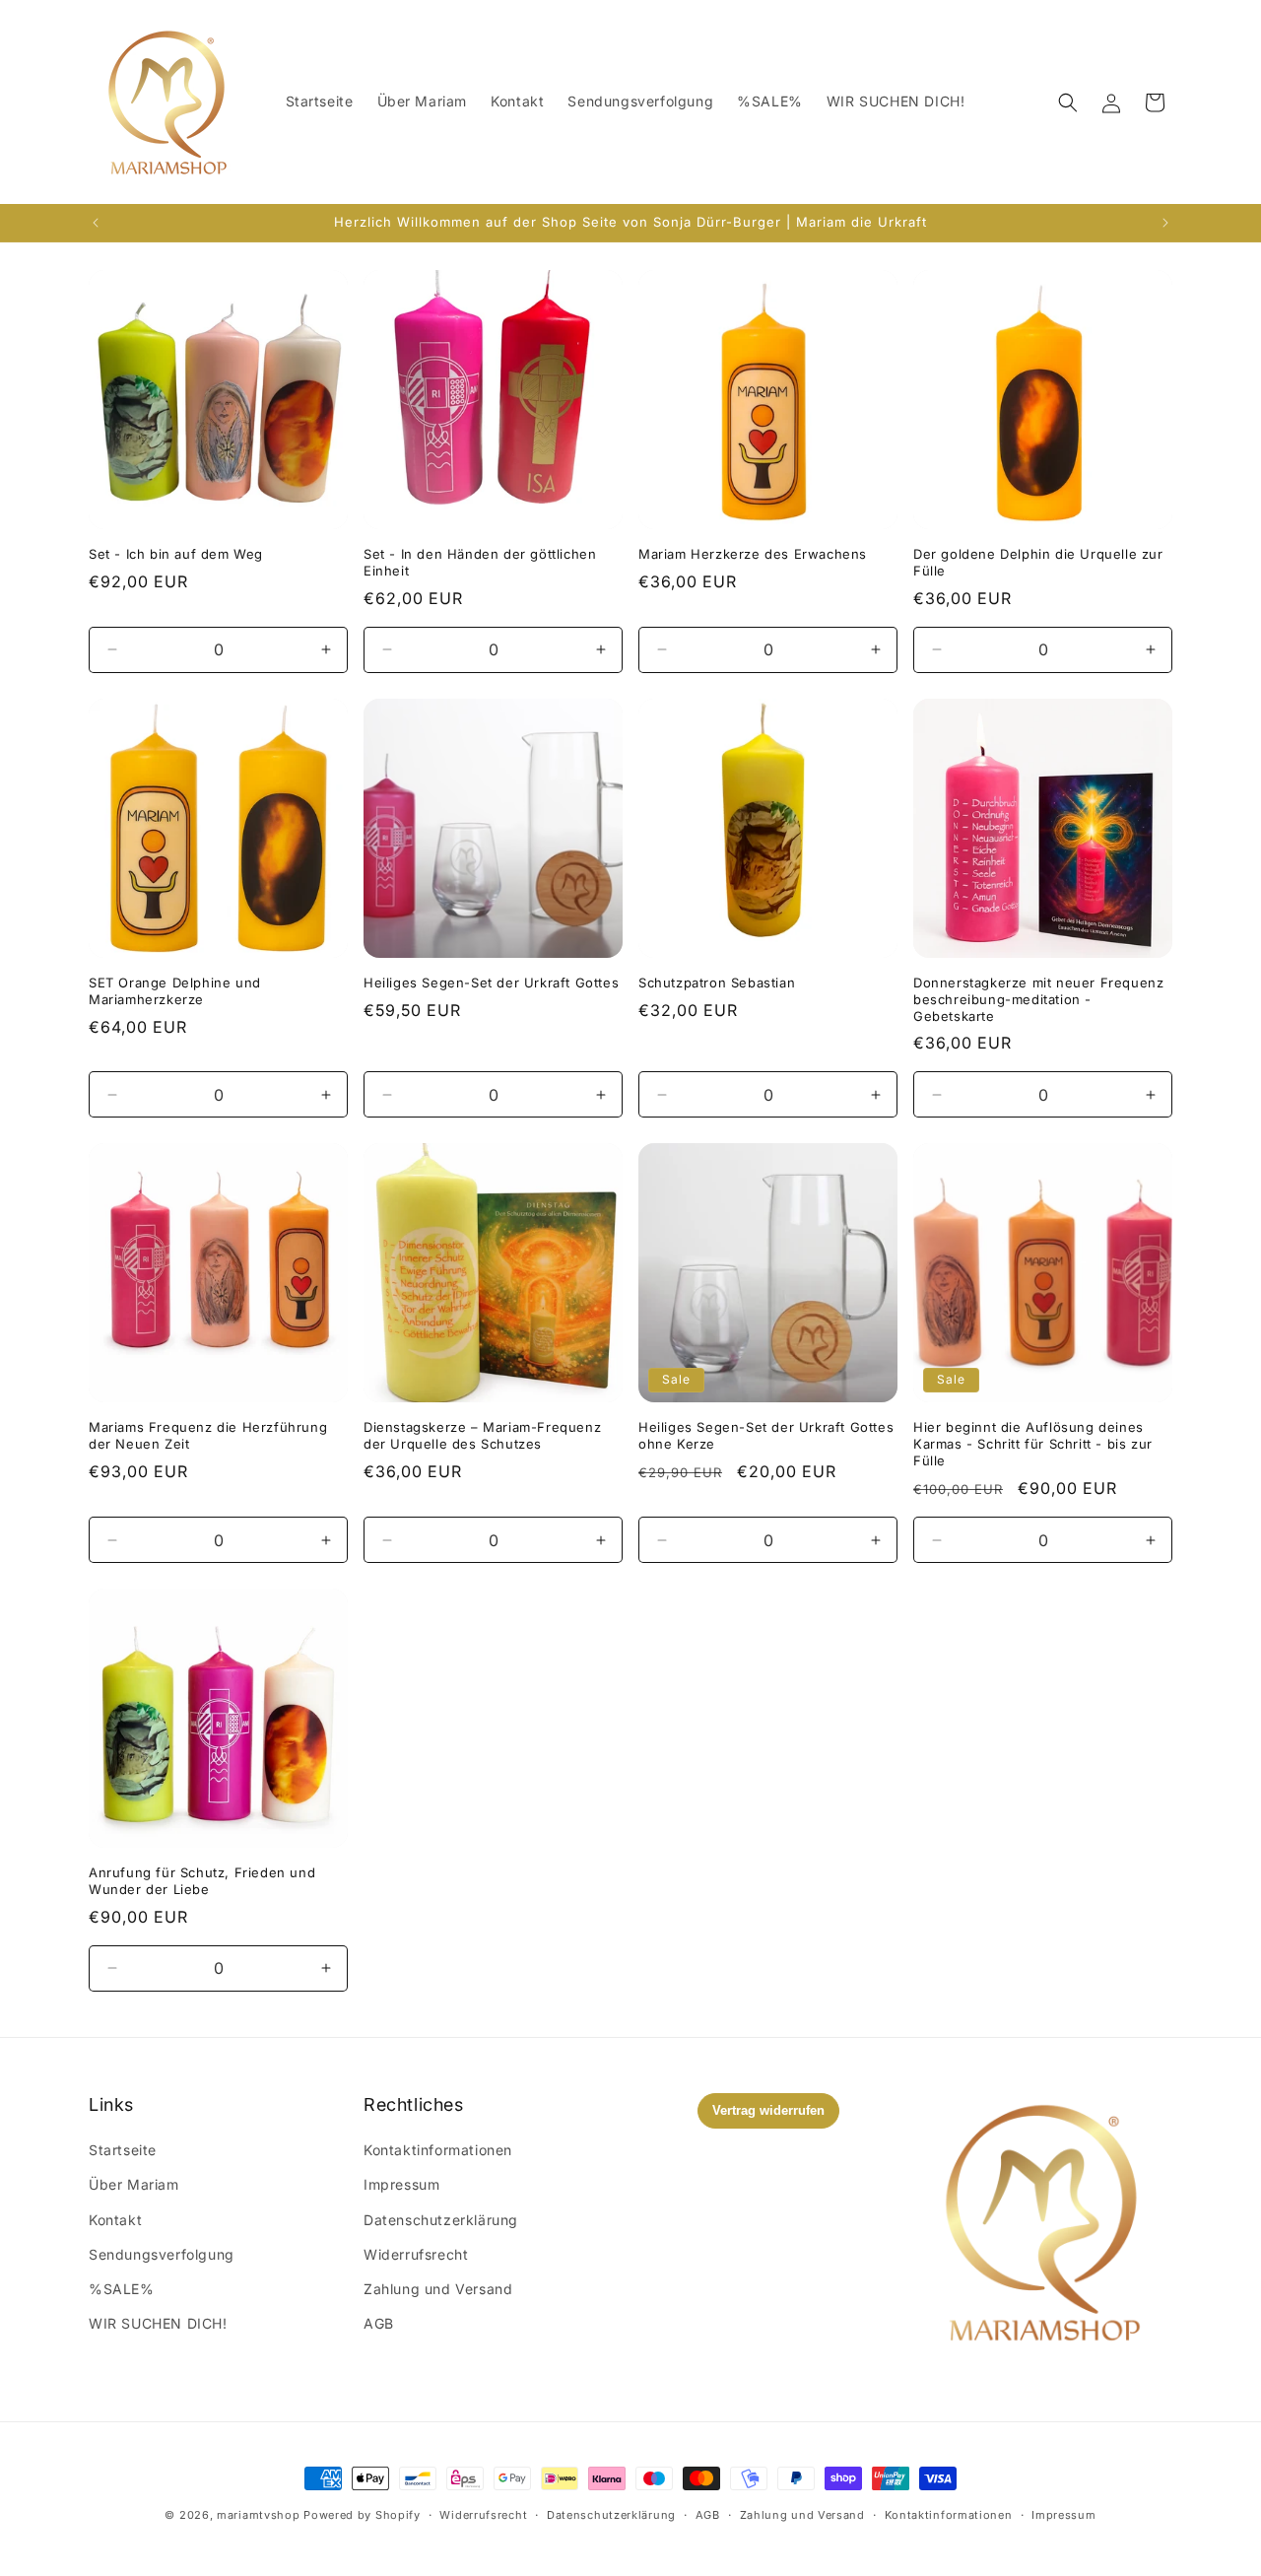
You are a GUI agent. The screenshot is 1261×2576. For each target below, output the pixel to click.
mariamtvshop (258, 2515)
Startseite (123, 2150)
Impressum (401, 2184)
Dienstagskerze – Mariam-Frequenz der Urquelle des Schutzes (482, 1435)
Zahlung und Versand (438, 2289)
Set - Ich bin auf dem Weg (176, 554)
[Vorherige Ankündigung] (96, 223)
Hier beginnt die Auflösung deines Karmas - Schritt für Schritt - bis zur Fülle (1033, 1444)
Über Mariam (134, 2184)
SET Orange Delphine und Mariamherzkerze (175, 991)
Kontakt (115, 2220)
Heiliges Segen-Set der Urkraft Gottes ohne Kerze (766, 1435)
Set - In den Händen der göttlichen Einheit (480, 562)
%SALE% (122, 2289)
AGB (379, 2323)
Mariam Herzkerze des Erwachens (753, 554)
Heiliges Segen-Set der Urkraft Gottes (491, 983)
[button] (1068, 102)
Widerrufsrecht (416, 2254)
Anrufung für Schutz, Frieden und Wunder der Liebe (202, 1881)
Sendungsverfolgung (162, 2254)
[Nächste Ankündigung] (1165, 223)
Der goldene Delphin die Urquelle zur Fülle (1038, 562)
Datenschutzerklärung (441, 2220)
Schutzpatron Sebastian (717, 983)
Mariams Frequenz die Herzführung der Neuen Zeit (208, 1435)
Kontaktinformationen (438, 2150)
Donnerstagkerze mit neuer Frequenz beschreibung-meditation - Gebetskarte (1038, 999)
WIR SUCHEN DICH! (158, 2323)
